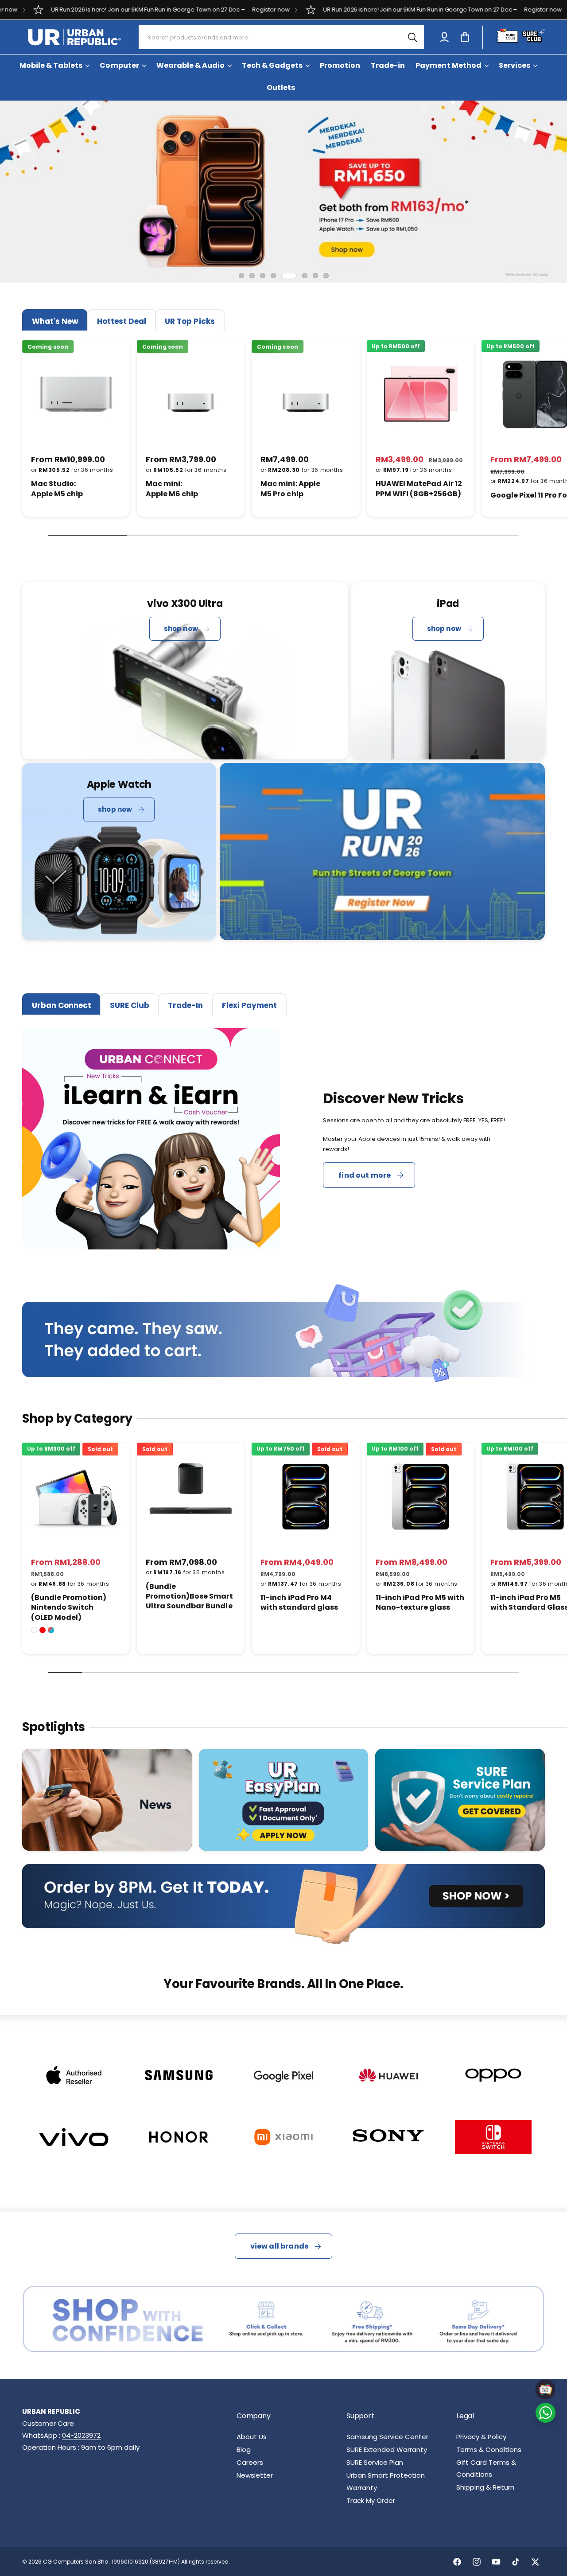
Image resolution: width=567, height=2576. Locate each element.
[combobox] (282, 37)
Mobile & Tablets (51, 65)
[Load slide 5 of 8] (284, 276)
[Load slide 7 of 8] (315, 276)
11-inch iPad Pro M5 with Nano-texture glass (420, 1603)
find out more (365, 1175)
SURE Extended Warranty (387, 2450)
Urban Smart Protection (386, 2475)
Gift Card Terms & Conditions (486, 2468)
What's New (55, 321)
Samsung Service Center (387, 2437)
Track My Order (371, 2500)
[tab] (55, 320)
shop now (181, 628)
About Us (252, 2437)
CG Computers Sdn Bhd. (77, 2562)
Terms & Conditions (489, 2450)
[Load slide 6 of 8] (300, 276)
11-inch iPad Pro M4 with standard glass (299, 1603)
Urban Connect (62, 1005)
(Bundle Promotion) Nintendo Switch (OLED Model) (69, 1608)
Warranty (362, 2488)
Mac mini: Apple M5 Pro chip (290, 489)
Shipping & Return (485, 2487)
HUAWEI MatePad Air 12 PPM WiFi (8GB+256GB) (419, 489)
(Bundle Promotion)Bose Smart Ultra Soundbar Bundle (189, 1597)
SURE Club (130, 1005)
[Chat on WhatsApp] (546, 2413)
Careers (250, 2462)
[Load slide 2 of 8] (252, 276)
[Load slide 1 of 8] (241, 276)
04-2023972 (81, 2435)
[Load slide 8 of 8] (326, 276)
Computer (119, 65)
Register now (161, 10)
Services (515, 65)
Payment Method (448, 65)
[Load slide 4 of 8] (273, 276)
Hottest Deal (122, 321)
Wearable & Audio (190, 65)
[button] (465, 37)
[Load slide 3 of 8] (263, 276)
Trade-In (185, 1005)
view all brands (279, 2246)
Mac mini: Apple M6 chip (172, 489)
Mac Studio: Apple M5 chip (57, 489)
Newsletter (255, 2475)
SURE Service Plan (375, 2462)
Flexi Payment (249, 1005)
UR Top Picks (190, 321)
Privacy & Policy (481, 2437)
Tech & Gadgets (272, 65)
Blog (244, 2450)
